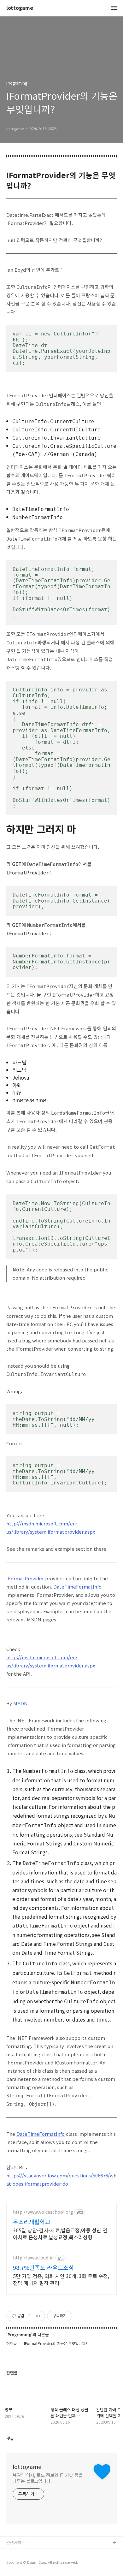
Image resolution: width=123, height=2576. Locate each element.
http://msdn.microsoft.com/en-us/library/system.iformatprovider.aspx (51, 1528)
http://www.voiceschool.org (43, 2212)
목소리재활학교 (32, 2222)
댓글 (10, 2438)
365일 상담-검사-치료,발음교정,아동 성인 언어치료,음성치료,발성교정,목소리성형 (60, 2233)
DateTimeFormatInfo (77, 1587)
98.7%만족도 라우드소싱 (43, 2267)
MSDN (20, 1703)
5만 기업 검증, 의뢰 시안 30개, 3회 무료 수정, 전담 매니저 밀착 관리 (61, 2279)
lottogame (20, 8)
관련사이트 (16, 2542)
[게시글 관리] (38, 2316)
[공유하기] (30, 2316)
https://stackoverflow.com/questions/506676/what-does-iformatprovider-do (61, 2179)
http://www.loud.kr (33, 2258)
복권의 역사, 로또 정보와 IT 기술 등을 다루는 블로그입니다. (48, 2478)
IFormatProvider (25, 1578)
